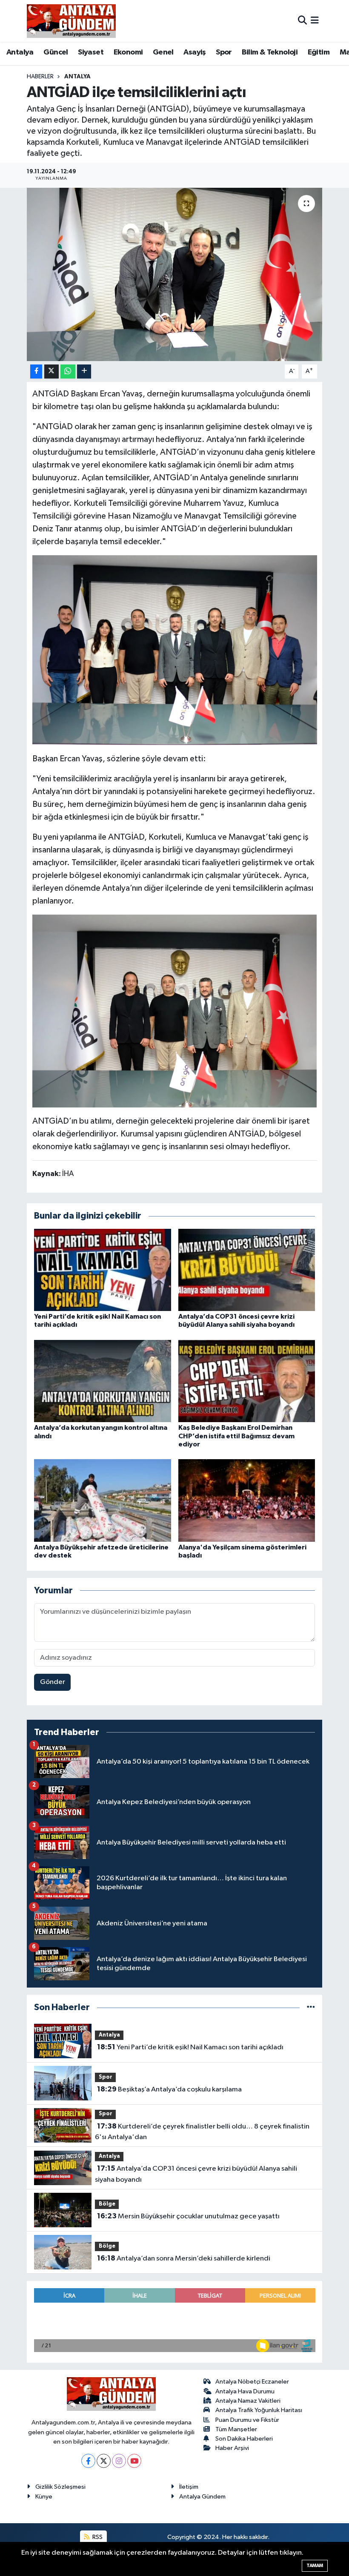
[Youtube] (134, 2461)
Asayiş (195, 52)
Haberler (40, 77)
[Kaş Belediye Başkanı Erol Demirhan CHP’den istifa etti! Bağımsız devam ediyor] (247, 1381)
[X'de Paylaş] (51, 371)
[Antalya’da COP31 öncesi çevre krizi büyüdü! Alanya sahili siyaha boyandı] (247, 1269)
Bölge (107, 2204)
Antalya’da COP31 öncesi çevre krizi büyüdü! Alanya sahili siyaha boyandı (196, 2174)
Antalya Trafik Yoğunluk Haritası (259, 2410)
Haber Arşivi (232, 2448)
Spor (224, 52)
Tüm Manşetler (236, 2429)
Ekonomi (128, 52)
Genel (163, 52)
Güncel (56, 52)
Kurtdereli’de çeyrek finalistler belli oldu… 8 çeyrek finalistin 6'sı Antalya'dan (202, 2132)
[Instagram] (119, 2461)
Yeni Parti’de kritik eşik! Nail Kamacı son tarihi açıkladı (190, 2047)
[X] (104, 2461)
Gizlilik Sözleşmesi (60, 2487)
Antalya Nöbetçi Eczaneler (252, 2382)
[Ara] (302, 21)
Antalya (20, 52)
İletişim (189, 2487)
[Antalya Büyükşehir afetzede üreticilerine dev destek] (103, 1500)
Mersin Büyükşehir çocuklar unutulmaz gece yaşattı (188, 2216)
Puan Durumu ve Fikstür (247, 2420)
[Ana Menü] (315, 21)
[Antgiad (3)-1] (175, 1010)
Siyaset (91, 52)
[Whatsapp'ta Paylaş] (68, 371)
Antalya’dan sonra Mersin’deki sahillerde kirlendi (184, 2258)
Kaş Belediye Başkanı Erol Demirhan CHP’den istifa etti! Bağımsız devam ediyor (236, 1436)
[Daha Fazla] (84, 371)
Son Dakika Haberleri (244, 2439)
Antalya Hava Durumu (245, 2391)
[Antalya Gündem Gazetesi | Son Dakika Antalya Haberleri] (71, 21)
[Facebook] (88, 2461)
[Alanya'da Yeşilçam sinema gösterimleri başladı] (247, 1500)
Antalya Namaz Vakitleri (248, 2401)
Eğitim (319, 52)
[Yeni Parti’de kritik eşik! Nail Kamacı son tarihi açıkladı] (103, 1269)
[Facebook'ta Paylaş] (36, 371)
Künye (44, 2497)
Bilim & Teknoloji (270, 52)
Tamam (315, 2566)
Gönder (53, 1682)
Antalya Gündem (202, 2497)
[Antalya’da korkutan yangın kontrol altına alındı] (103, 1381)
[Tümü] (311, 2007)
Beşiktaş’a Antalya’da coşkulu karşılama (169, 2089)
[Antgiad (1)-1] (175, 650)
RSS (97, 2537)
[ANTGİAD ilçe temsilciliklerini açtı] (175, 274)
